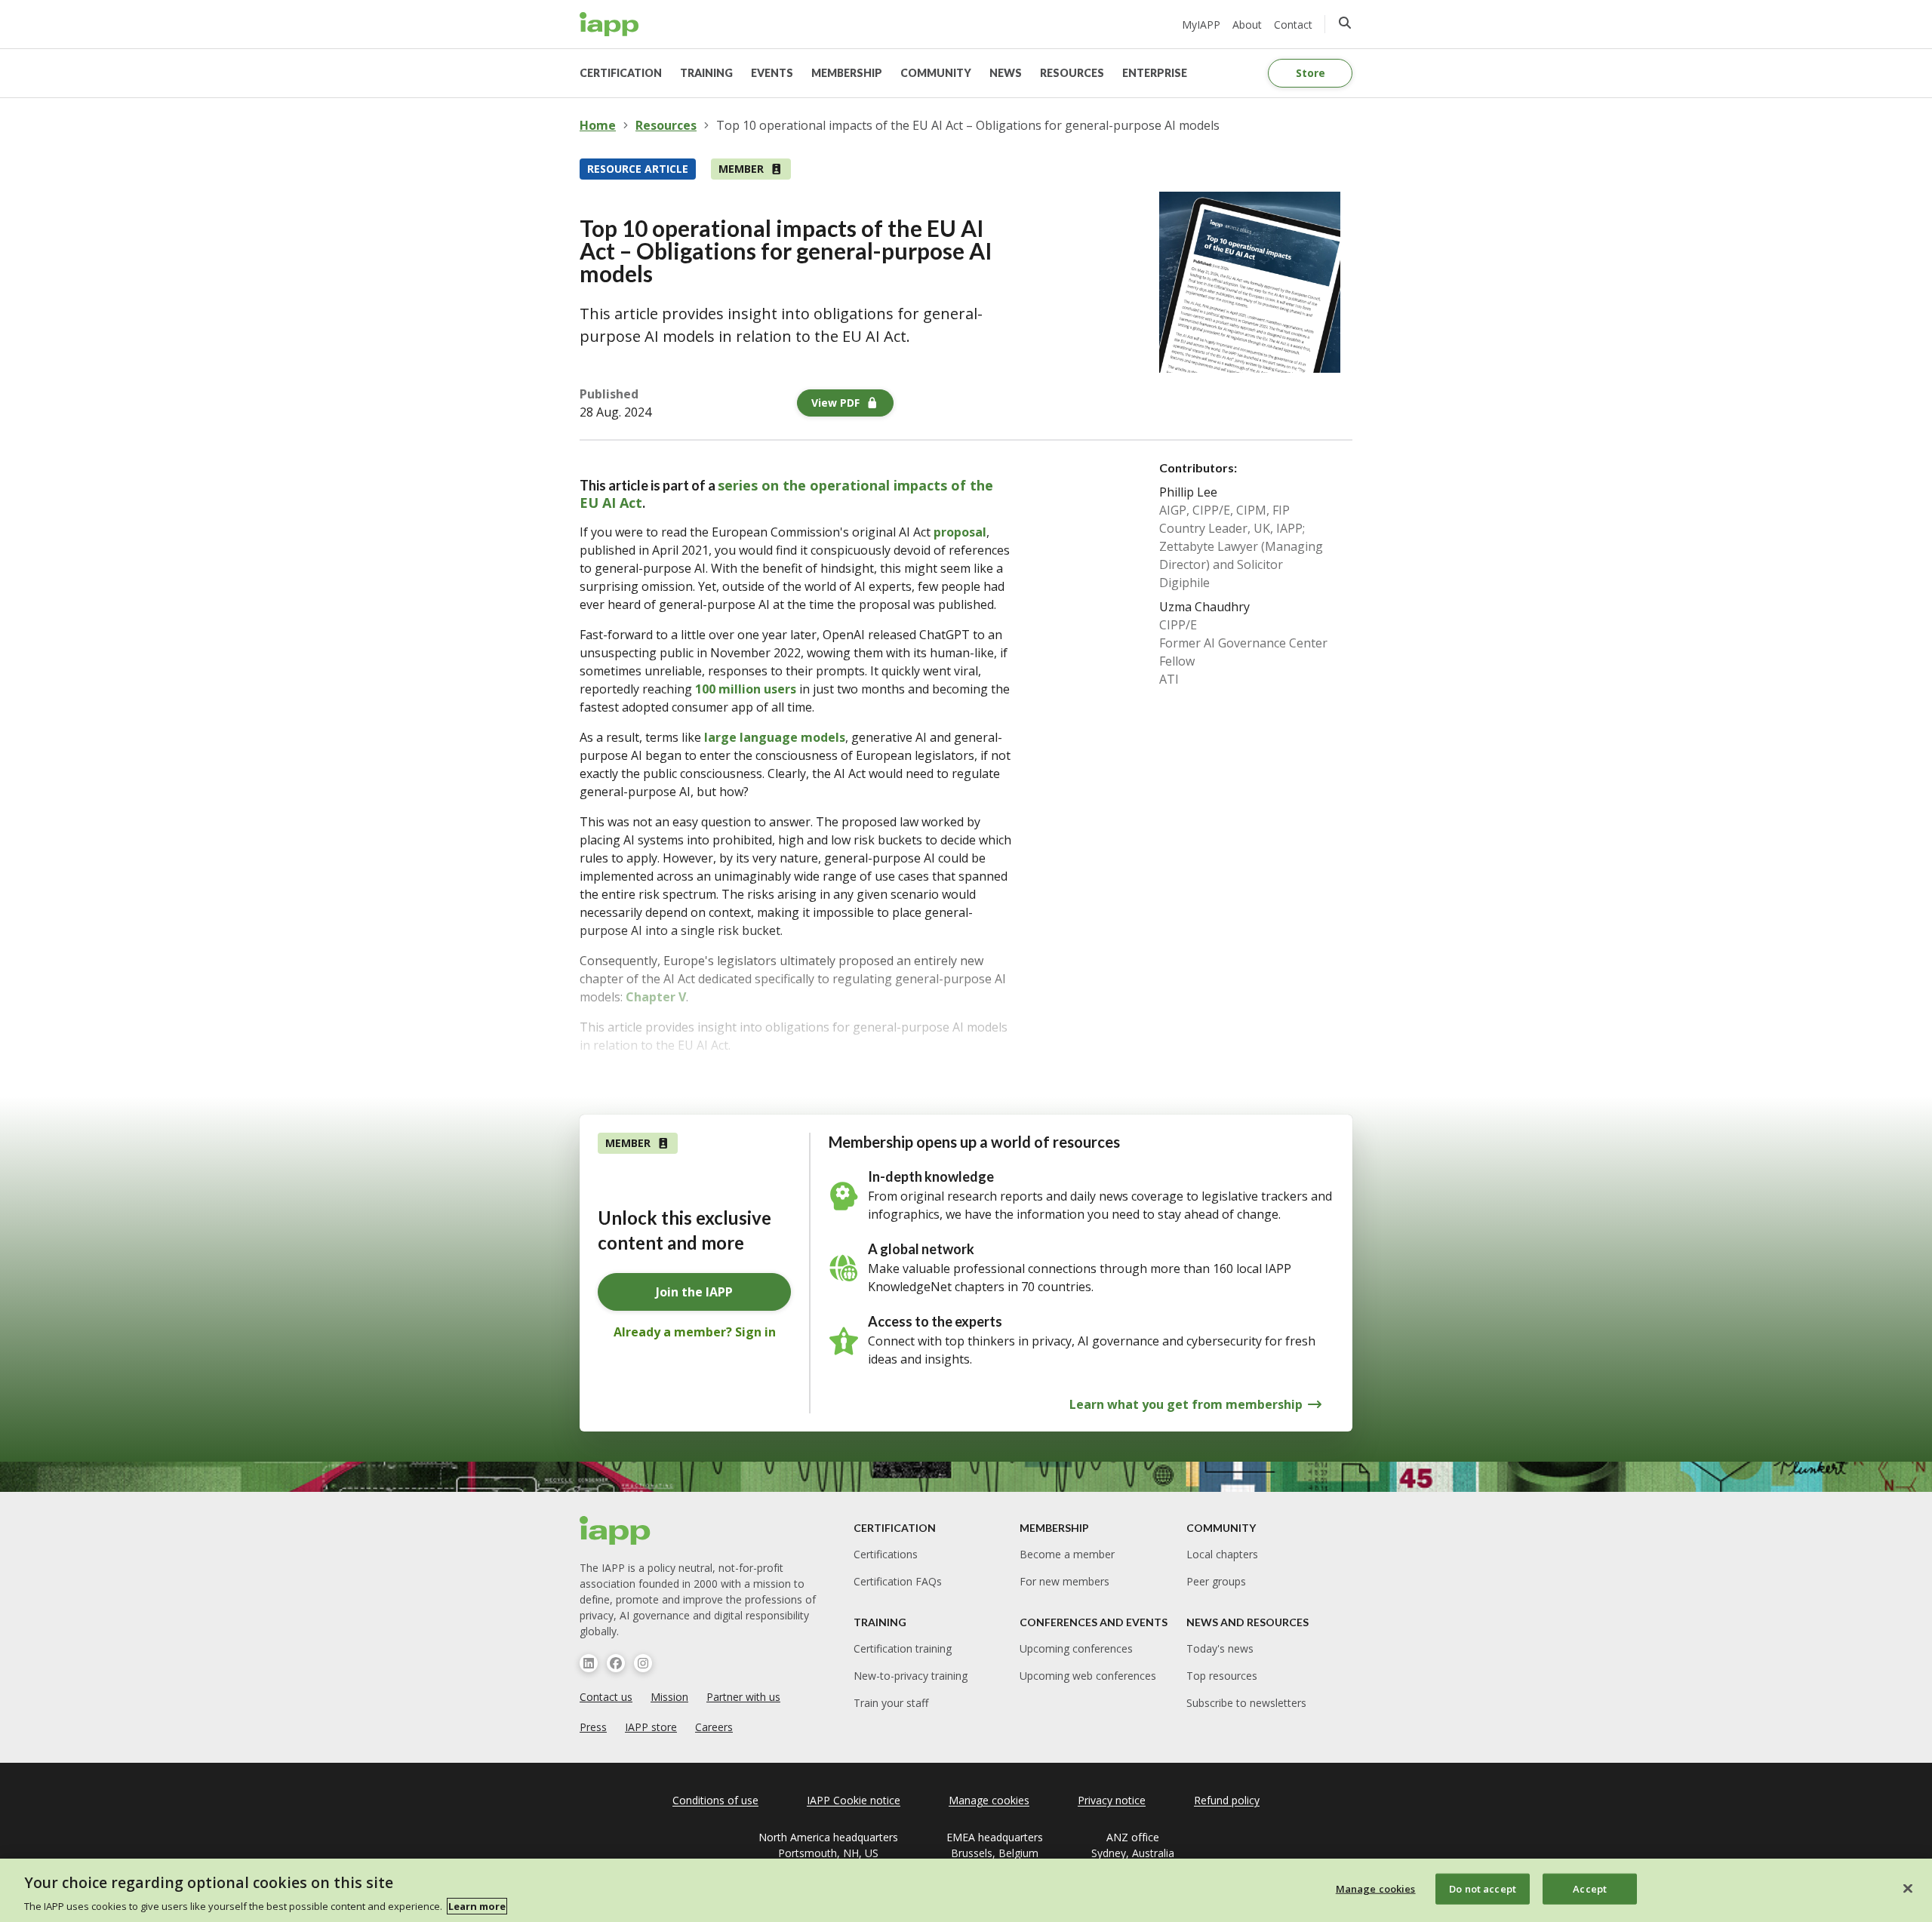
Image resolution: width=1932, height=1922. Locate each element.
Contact (1293, 25)
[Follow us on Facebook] (616, 1663)
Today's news (1220, 1648)
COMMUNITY (936, 73)
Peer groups (1216, 1581)
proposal (960, 532)
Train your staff (891, 1703)
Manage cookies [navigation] (989, 1800)
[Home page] (615, 1530)
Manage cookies (1376, 1888)
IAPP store (651, 1727)
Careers (714, 1727)
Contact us (606, 1697)
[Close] (1908, 1888)
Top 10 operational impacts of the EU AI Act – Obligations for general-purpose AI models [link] (968, 125)
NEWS (1006, 73)
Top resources (1222, 1676)
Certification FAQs (898, 1581)
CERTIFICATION (621, 73)
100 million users (746, 689)
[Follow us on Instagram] (643, 1663)
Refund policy (1227, 1800)
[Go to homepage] (609, 24)
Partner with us (743, 1697)
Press (593, 1727)
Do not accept (1483, 1888)
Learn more (477, 1906)
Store (1311, 73)
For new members (1064, 1581)
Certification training (903, 1648)
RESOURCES (1072, 73)
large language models (775, 737)
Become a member (1067, 1554)
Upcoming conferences (1076, 1648)
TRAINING (706, 73)
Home (598, 125)
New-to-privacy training (911, 1676)
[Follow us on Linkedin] (589, 1663)
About (1247, 25)
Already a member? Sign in (695, 1332)
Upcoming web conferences (1088, 1676)
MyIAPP (1201, 25)
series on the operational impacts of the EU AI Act (786, 494)
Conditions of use (715, 1800)
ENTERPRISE (1155, 73)
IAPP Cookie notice (854, 1800)
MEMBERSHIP (847, 73)
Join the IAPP (694, 1292)
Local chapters (1222, 1554)
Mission (669, 1697)
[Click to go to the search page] (1345, 23)
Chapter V (656, 997)
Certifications (886, 1554)
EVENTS (772, 73)
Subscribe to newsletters (1246, 1703)
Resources (666, 125)
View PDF (835, 403)
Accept (1590, 1888)
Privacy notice (1112, 1800)
